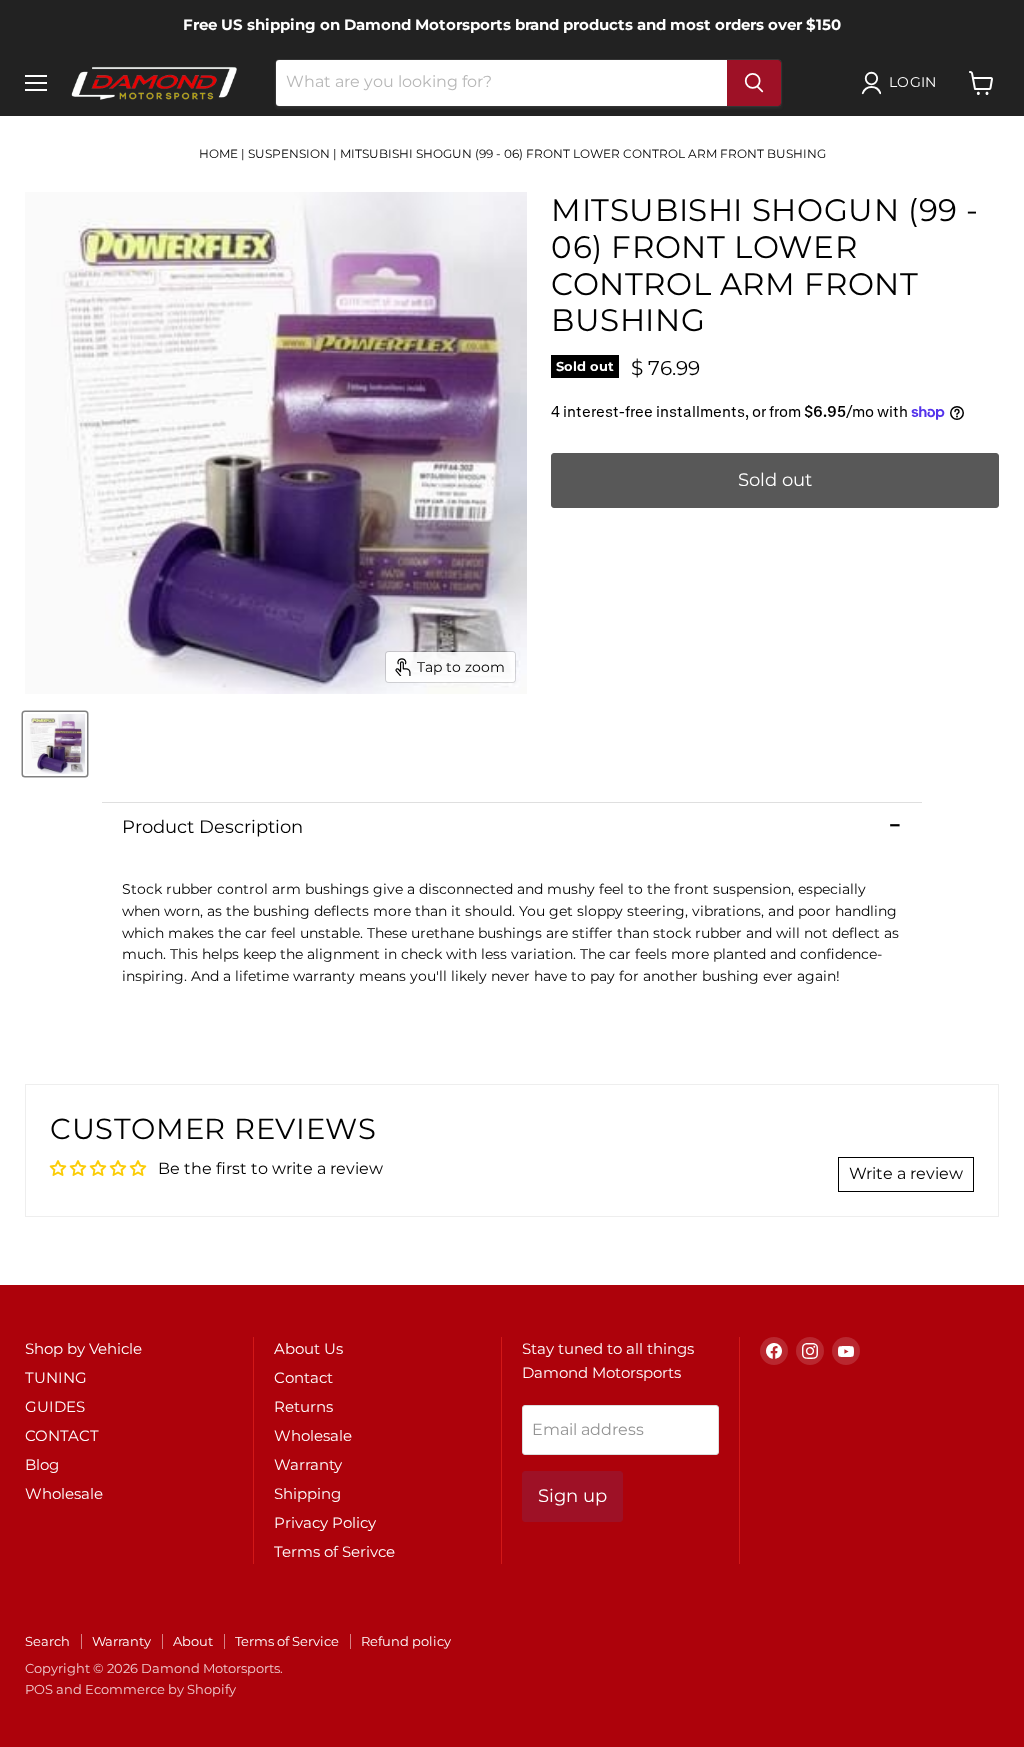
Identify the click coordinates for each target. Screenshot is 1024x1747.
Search (47, 1641)
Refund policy (406, 1641)
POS (39, 1689)
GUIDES (55, 1406)
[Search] (754, 83)
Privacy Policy (325, 1522)
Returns (303, 1406)
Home (218, 153)
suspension (289, 153)
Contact (303, 1377)
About (193, 1641)
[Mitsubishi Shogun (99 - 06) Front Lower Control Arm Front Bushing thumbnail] (55, 744)
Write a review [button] (906, 1173)
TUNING (56, 1377)
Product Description (212, 827)
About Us (308, 1348)
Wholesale (64, 1493)
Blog (42, 1464)
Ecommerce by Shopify (160, 1689)
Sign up (572, 1496)
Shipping (307, 1493)
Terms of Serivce (334, 1551)
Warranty (308, 1464)
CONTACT (62, 1435)
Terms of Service (287, 1641)
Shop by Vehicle (83, 1348)
